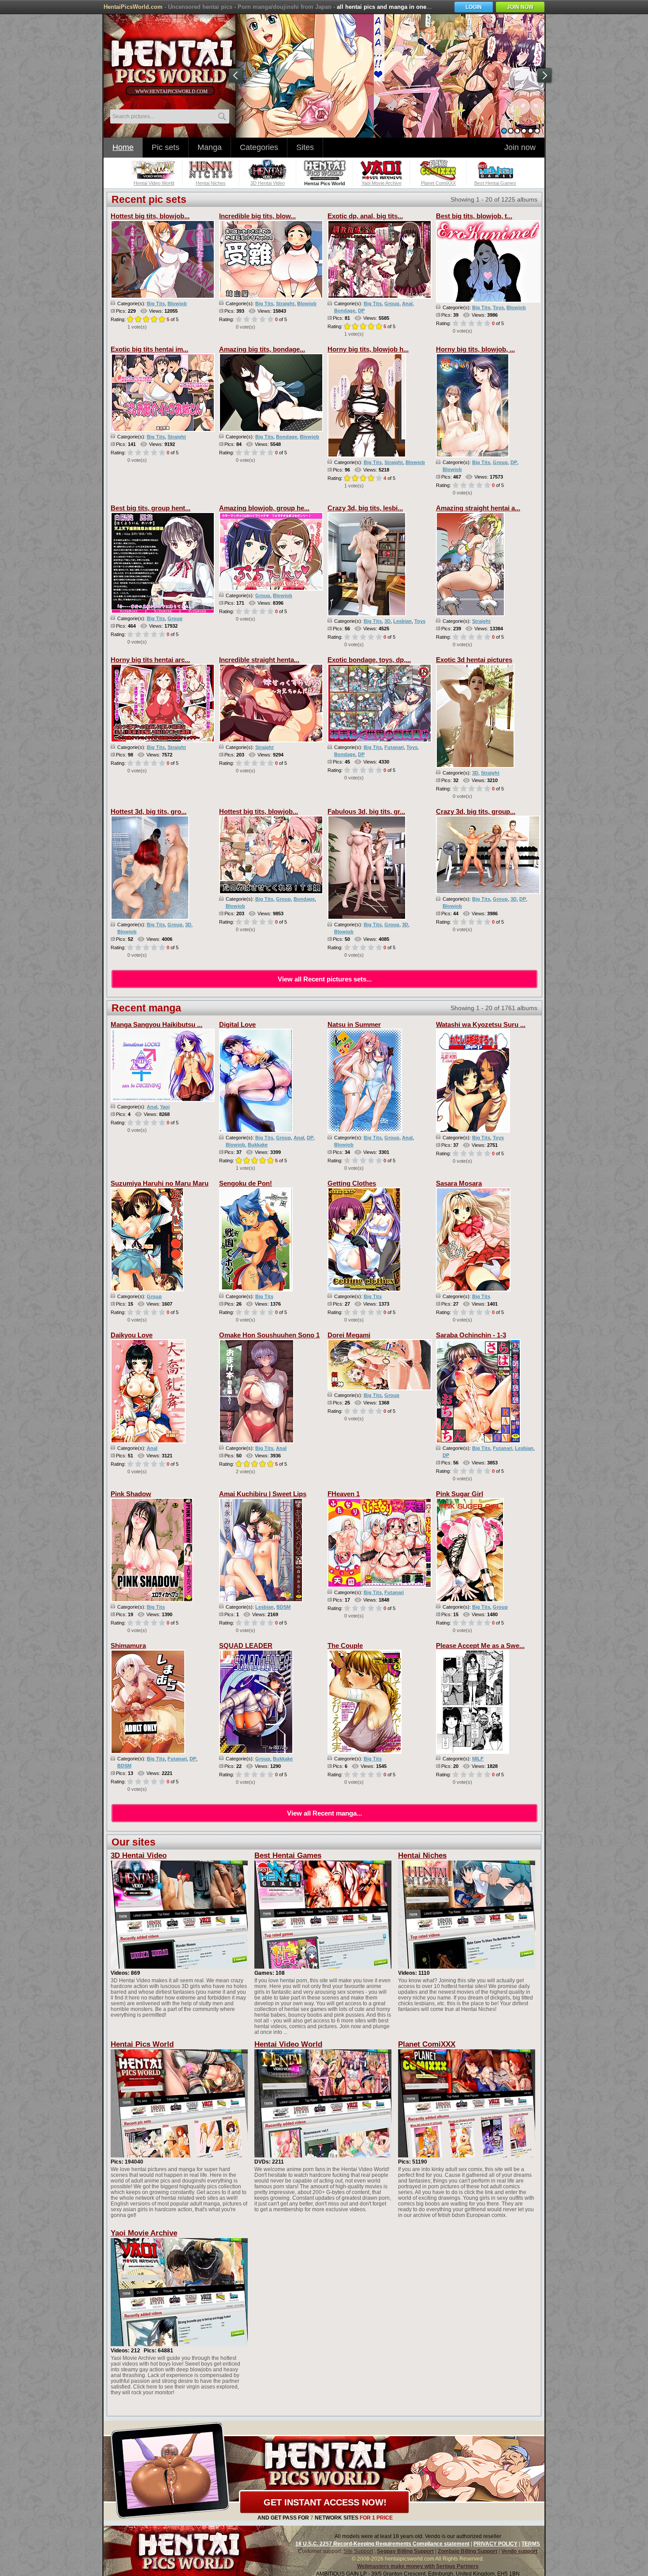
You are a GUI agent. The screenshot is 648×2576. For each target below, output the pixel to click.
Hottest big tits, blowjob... (150, 216)
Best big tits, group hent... (151, 508)
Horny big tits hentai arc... (150, 660)
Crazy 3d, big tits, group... (476, 811)
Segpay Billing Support (405, 2551)
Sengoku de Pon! (246, 1183)
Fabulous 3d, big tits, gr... (366, 811)
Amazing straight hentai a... (478, 508)
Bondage (345, 311)
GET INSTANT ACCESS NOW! (325, 2502)
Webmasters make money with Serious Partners (418, 2566)
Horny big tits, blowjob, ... (475, 349)
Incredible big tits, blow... (257, 216)
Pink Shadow (131, 1494)
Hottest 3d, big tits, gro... (149, 811)
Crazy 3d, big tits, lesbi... (365, 508)
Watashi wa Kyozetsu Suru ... (481, 1024)
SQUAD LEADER (246, 1646)
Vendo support (519, 2551)
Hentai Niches (422, 1855)
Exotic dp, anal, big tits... (365, 216)
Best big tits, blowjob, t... (474, 216)
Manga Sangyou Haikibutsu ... (156, 1024)
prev (236, 75)
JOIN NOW (520, 7)
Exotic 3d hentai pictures (474, 660)
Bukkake (258, 1145)
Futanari (394, 747)
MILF (478, 1759)
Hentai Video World (288, 2044)
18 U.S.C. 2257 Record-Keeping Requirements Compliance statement (382, 2544)
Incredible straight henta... (259, 660)
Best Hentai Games (288, 1855)
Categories (259, 147)
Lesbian (402, 621)
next (544, 75)
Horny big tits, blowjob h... (368, 349)
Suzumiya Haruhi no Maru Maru (160, 1183)
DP (361, 311)
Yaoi (165, 1107)
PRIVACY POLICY (495, 2544)
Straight (285, 303)
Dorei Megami (349, 1335)
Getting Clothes (352, 1183)
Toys (498, 307)
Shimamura (128, 1646)
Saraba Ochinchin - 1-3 (471, 1335)
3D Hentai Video (139, 1855)
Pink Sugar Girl (460, 1494)
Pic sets (166, 147)
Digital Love (237, 1024)
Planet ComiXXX (427, 2044)
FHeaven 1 (344, 1494)
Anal (407, 303)
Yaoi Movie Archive (144, 2233)
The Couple (345, 1646)
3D (387, 621)
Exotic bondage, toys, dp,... (369, 660)
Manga (210, 147)
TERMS (531, 2544)
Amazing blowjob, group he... (264, 508)
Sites (305, 147)
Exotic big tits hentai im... (149, 349)
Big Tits (156, 303)
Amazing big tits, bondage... (262, 349)
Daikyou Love (132, 1335)
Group (392, 303)
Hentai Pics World (142, 2044)
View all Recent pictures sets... (325, 979)
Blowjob (177, 303)
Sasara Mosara (459, 1183)
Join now (520, 147)
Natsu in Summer (354, 1024)
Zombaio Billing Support (467, 2551)
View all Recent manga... (324, 1813)
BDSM (283, 1607)
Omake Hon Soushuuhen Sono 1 (269, 1335)
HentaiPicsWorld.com (133, 7)
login (474, 7)
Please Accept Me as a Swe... (480, 1646)
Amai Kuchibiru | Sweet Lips (263, 1494)
